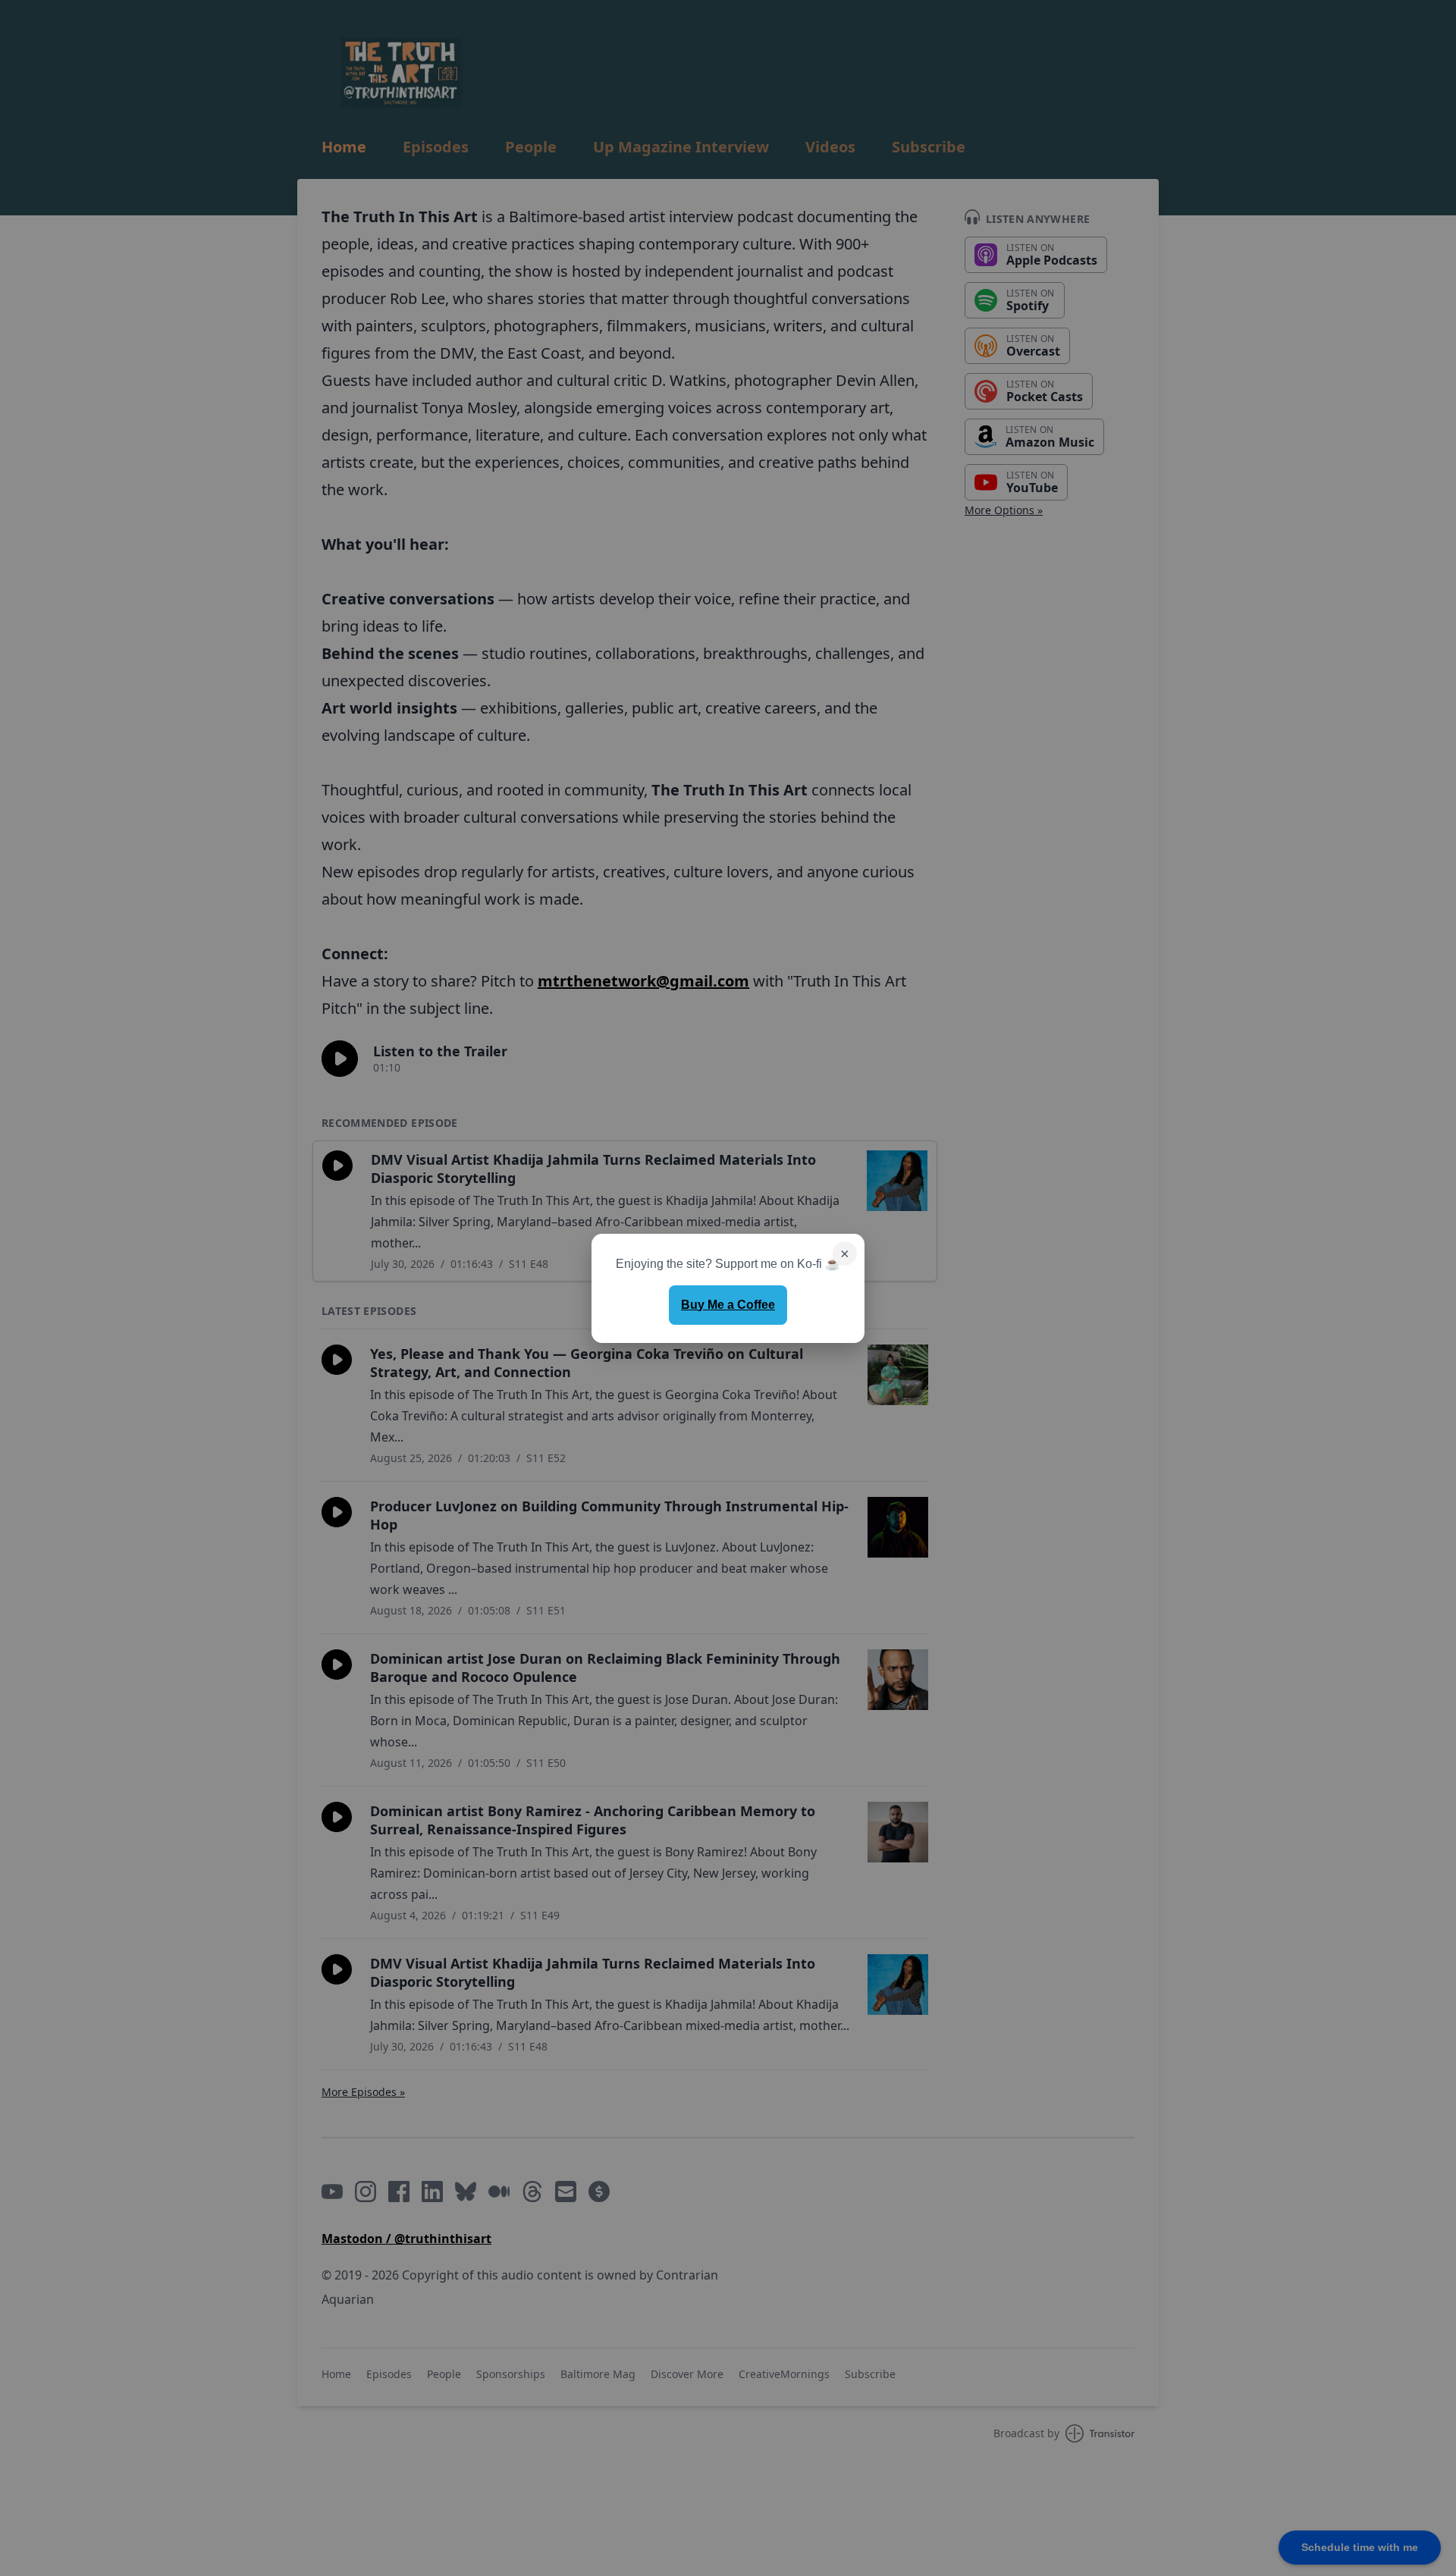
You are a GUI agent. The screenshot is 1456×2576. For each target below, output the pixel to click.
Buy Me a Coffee (728, 1305)
